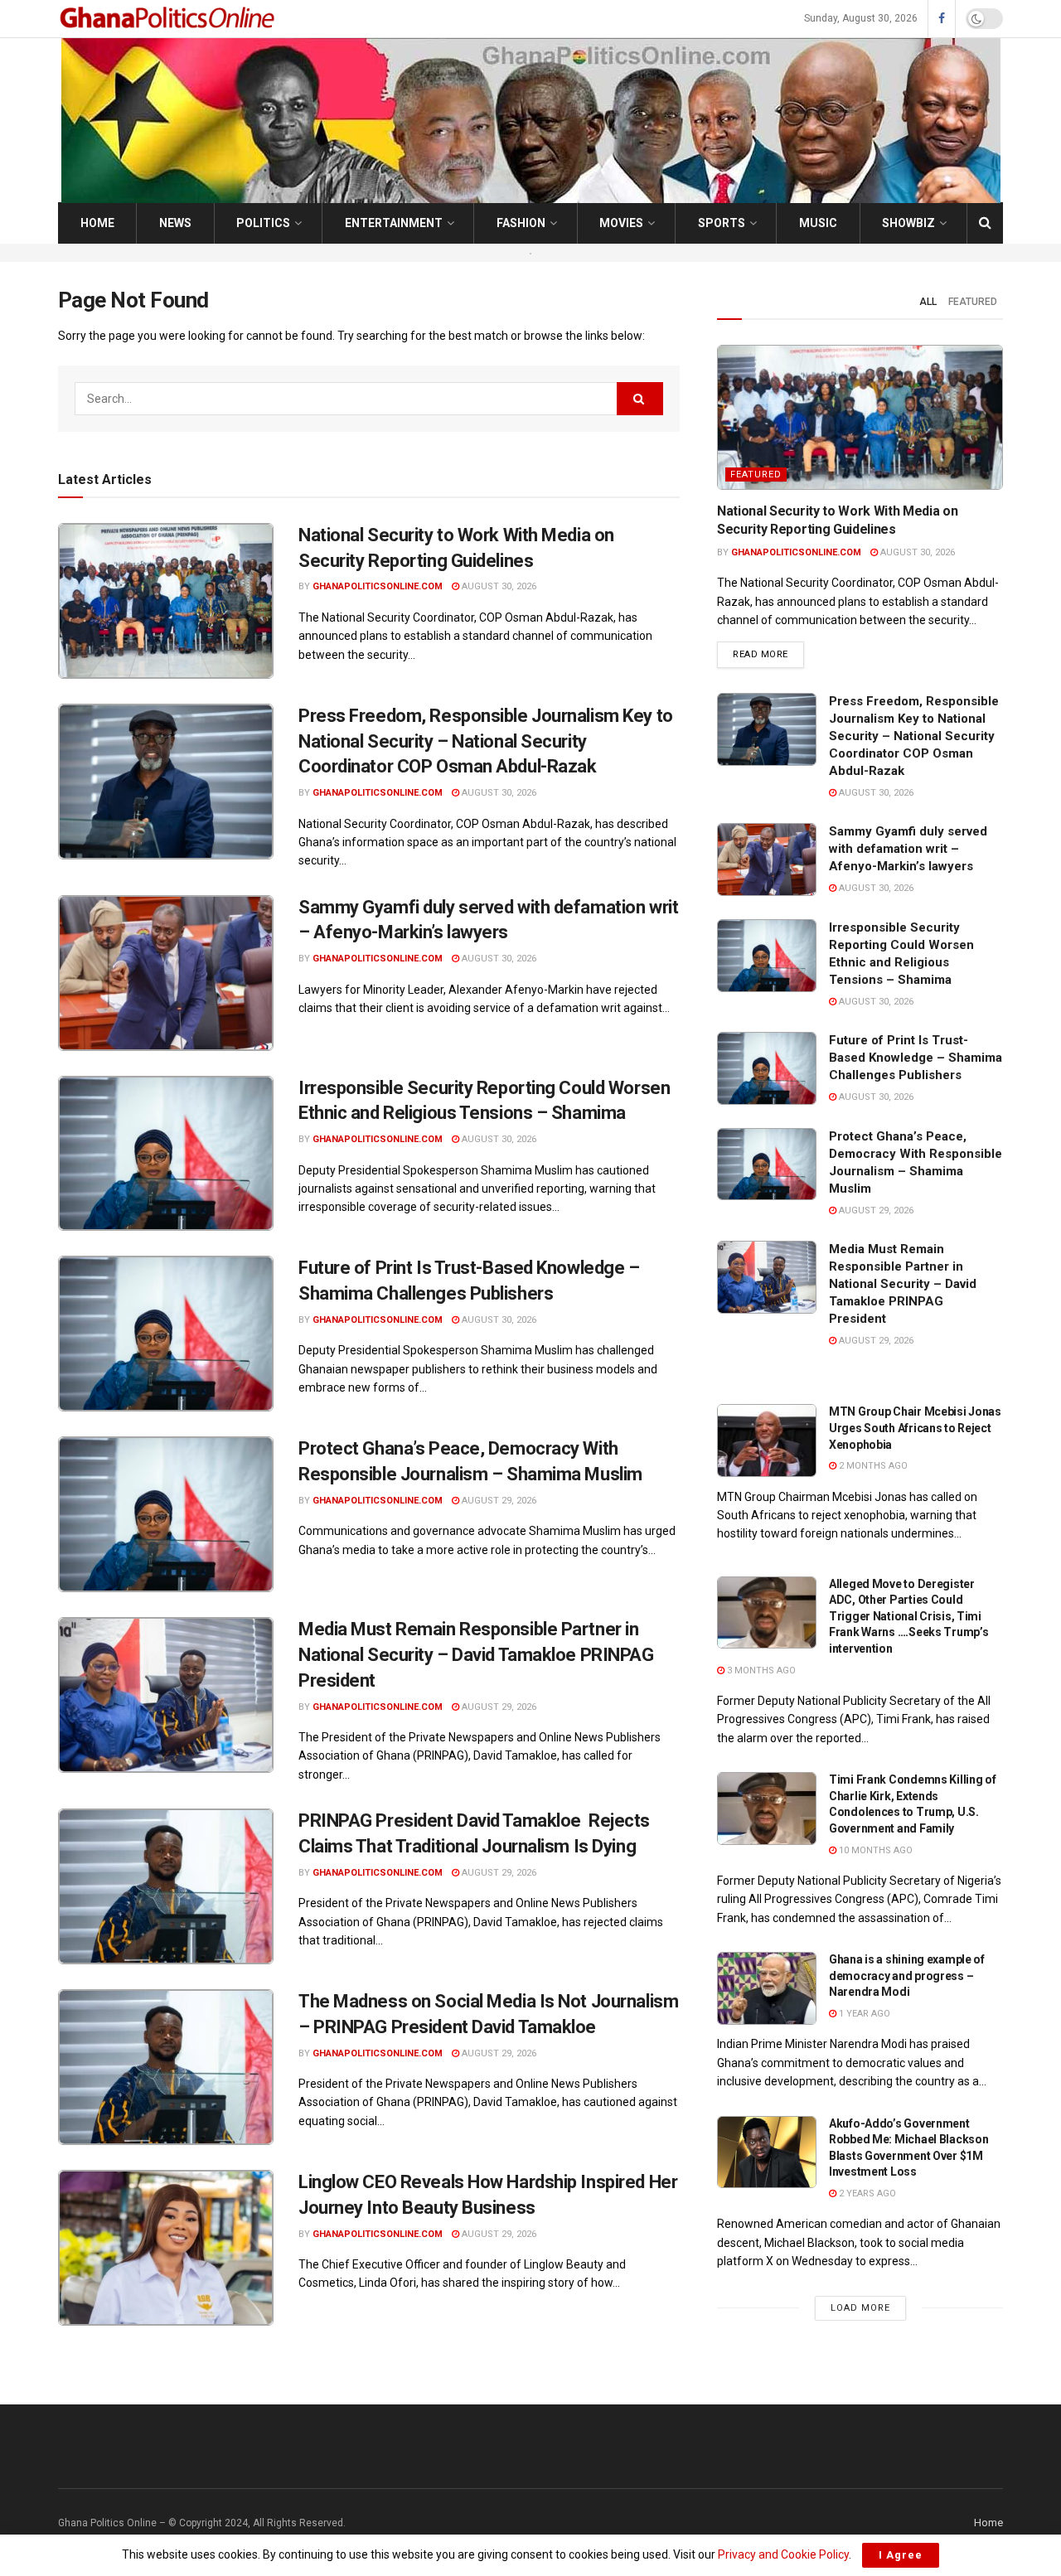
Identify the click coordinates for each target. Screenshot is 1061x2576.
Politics (263, 223)
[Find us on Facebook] (942, 19)
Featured (973, 302)
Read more (768, 654)
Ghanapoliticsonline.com (378, 586)
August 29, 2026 (498, 1501)
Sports (722, 223)
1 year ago (863, 2014)
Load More (860, 2308)
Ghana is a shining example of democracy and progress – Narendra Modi (907, 1976)
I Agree (901, 2555)
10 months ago (874, 1850)
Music (818, 223)
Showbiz (908, 223)
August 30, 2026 (498, 586)
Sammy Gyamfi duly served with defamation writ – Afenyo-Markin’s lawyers (908, 849)
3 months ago (760, 1671)
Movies (621, 223)
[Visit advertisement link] (530, 253)
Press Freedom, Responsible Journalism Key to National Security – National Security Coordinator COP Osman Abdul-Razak (486, 741)
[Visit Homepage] (169, 19)
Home (97, 223)
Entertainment (394, 223)
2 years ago (866, 2193)
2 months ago (872, 1466)
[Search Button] (985, 223)
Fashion (521, 223)
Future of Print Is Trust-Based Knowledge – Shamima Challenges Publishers (916, 1058)
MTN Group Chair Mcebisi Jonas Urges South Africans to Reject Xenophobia (915, 1428)
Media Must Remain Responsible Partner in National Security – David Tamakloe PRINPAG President (476, 1655)
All (928, 302)
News (175, 223)
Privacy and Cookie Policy (783, 2554)
